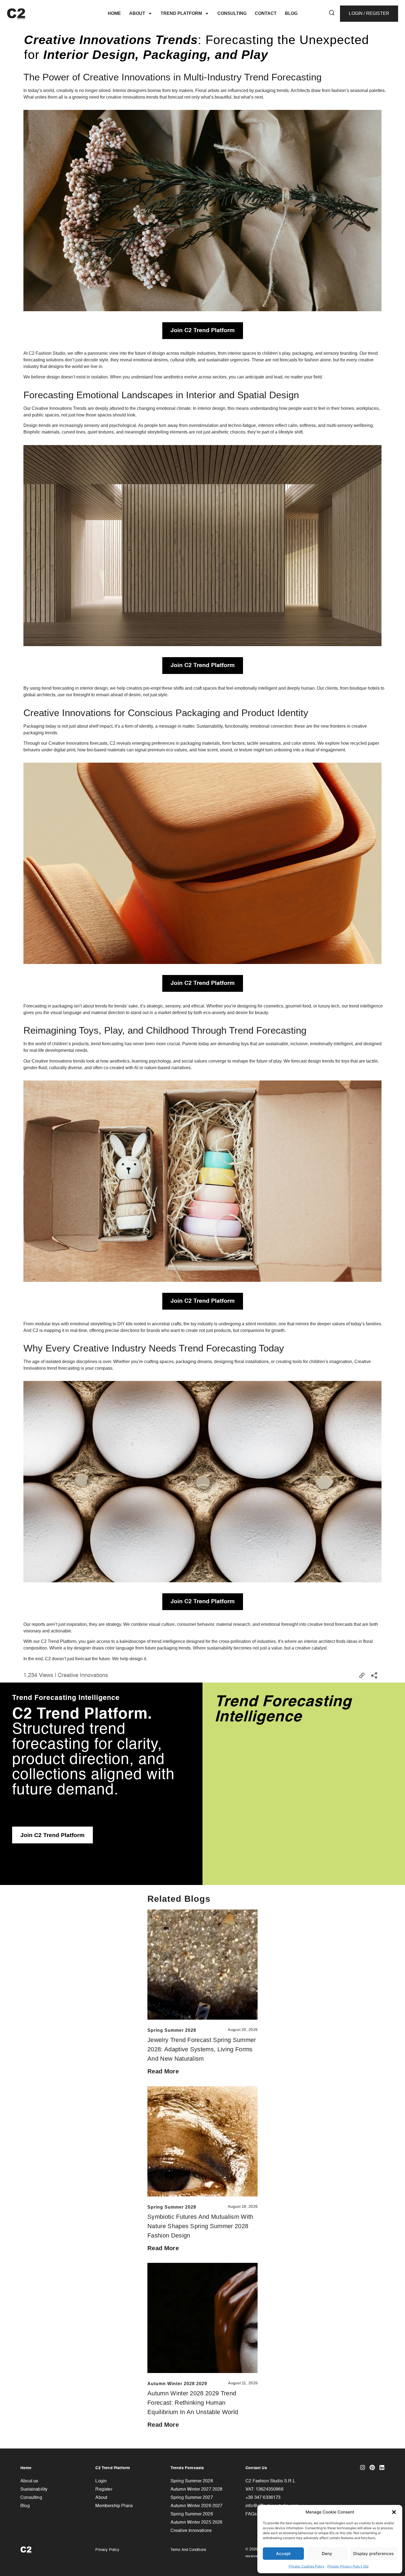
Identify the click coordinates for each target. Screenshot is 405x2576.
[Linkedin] (382, 2467)
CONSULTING (232, 13)
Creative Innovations (191, 2531)
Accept (283, 2554)
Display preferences (373, 2554)
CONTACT (266, 13)
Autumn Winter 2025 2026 (197, 2523)
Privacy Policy (107, 2550)
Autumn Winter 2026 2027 (197, 2506)
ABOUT (137, 13)
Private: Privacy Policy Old (348, 2566)
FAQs (251, 2514)
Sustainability (34, 2490)
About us (29, 2481)
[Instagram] (363, 2467)
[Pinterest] (372, 2467)
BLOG (291, 13)
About (101, 2498)
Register (104, 2490)
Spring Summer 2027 (192, 2498)
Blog (25, 2506)
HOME (114, 13)
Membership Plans (114, 2506)
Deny (327, 2554)
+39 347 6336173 (263, 2498)
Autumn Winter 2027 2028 (197, 2490)
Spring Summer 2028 (192, 2481)
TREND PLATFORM (181, 13)
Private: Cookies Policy (307, 2566)
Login (101, 2481)
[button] (394, 2512)
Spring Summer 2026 (192, 2514)
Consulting (31, 2498)
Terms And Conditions (188, 2550)
